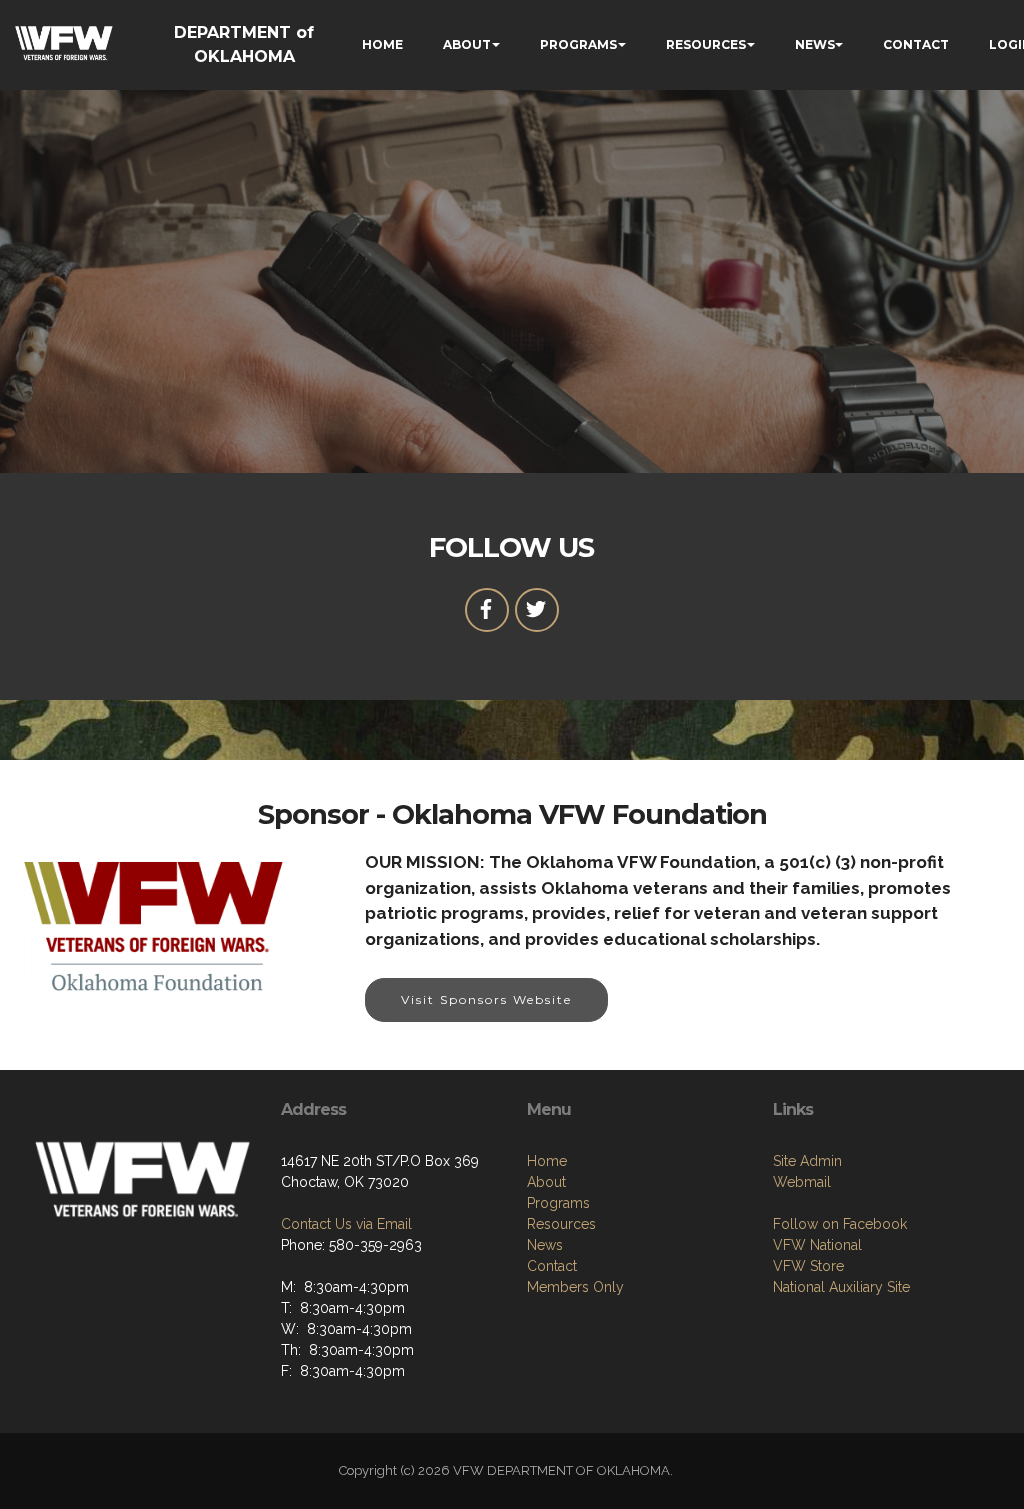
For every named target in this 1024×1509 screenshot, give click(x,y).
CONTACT (916, 44)
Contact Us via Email (346, 1224)
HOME (382, 44)
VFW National (817, 1245)
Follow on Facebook (840, 1224)
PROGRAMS (578, 44)
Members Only (575, 1287)
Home (547, 1161)
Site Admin (807, 1161)
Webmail (802, 1182)
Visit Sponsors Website (486, 999)
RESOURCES (706, 44)
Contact (552, 1266)
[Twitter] (537, 610)
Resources (561, 1224)
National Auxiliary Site (841, 1287)
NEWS (815, 44)
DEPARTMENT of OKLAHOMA (244, 44)
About (546, 1182)
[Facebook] (487, 610)
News (545, 1245)
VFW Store (808, 1266)
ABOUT (467, 44)
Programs (558, 1203)
